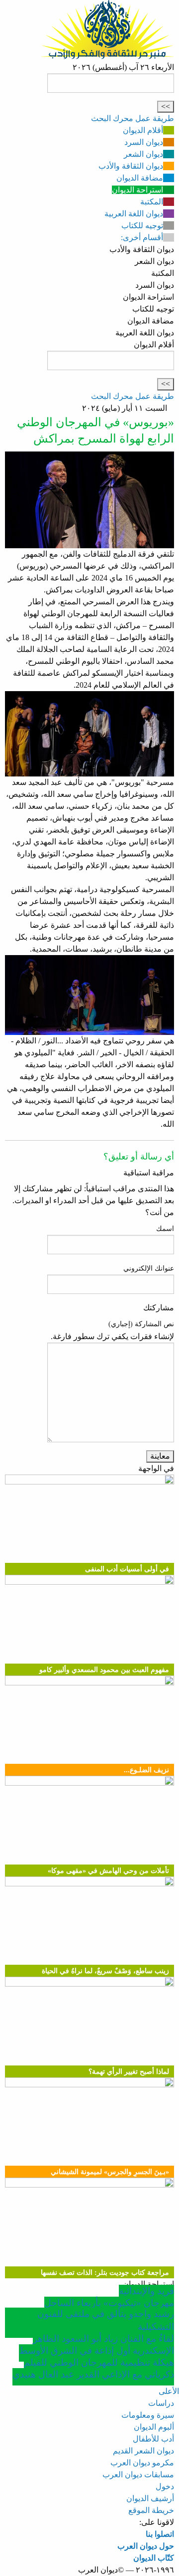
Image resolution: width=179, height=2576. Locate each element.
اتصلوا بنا (160, 2534)
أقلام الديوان (143, 130)
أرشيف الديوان (150, 2498)
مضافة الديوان (140, 178)
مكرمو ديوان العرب (142, 2463)
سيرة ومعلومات (148, 2415)
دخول (165, 2486)
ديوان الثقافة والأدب (131, 166)
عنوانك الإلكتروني (149, 1268)
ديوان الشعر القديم (143, 2451)
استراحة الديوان (137, 190)
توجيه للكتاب (142, 225)
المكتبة (152, 202)
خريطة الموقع (151, 2510)
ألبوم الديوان (154, 2427)
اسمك (165, 1229)
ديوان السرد (144, 142)
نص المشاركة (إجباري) (141, 1324)
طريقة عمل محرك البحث (133, 118)
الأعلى (169, 2391)
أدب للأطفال (153, 2439)
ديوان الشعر (143, 154)
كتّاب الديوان (154, 2558)
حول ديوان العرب (146, 2546)
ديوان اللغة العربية (134, 214)
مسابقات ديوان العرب (138, 2475)
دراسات (161, 2403)
